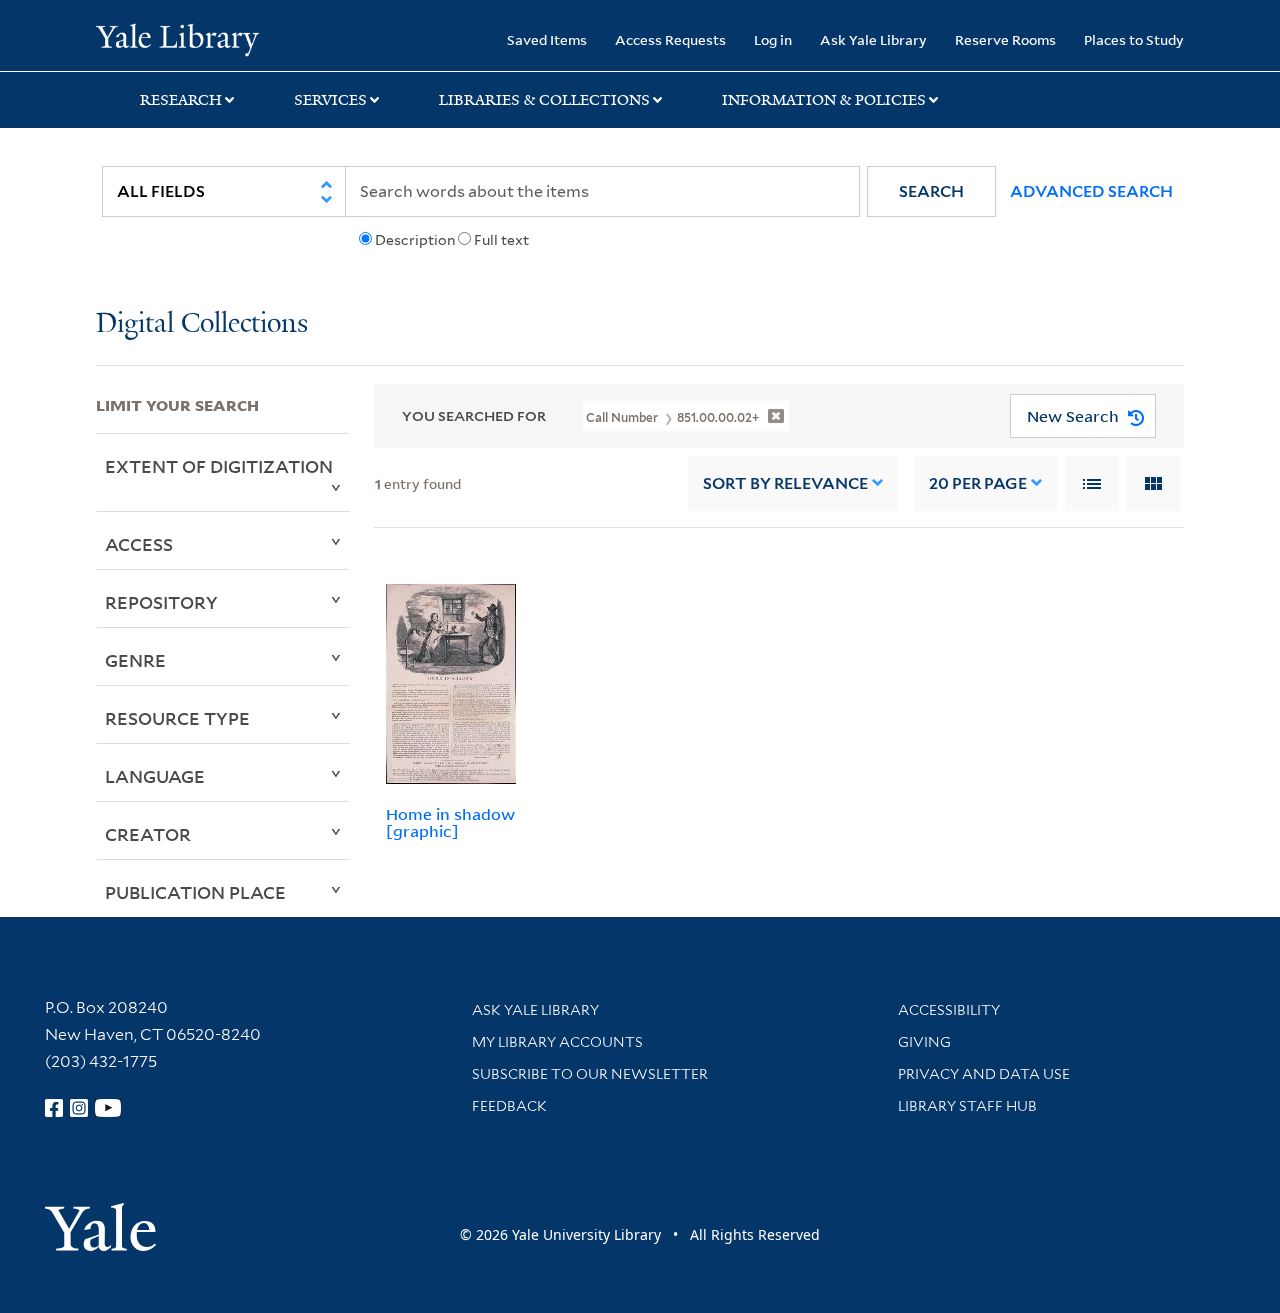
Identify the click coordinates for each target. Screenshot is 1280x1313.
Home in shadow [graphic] (450, 822)
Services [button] (330, 100)
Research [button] (181, 100)
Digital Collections (202, 324)
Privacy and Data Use (984, 1074)
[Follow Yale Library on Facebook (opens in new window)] (54, 1108)
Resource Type (177, 718)
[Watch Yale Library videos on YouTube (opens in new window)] (108, 1108)
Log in (773, 39)
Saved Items (547, 39)
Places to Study (1134, 39)
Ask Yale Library (873, 39)
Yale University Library (177, 38)
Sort (785, 483)
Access (139, 544)
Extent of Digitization (219, 466)
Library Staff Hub (967, 1106)
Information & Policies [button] (824, 100)
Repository (161, 602)
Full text (501, 240)
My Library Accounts (557, 1042)
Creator (148, 834)
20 (978, 483)
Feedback (509, 1106)
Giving (924, 1042)
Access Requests (670, 39)
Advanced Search (1091, 191)
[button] (931, 191)
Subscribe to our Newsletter (590, 1074)
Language (155, 776)
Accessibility (949, 1010)
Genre (135, 660)
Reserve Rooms (1005, 39)
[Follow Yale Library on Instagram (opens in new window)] (79, 1108)
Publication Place (195, 892)
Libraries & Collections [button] (544, 100)
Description (415, 240)
